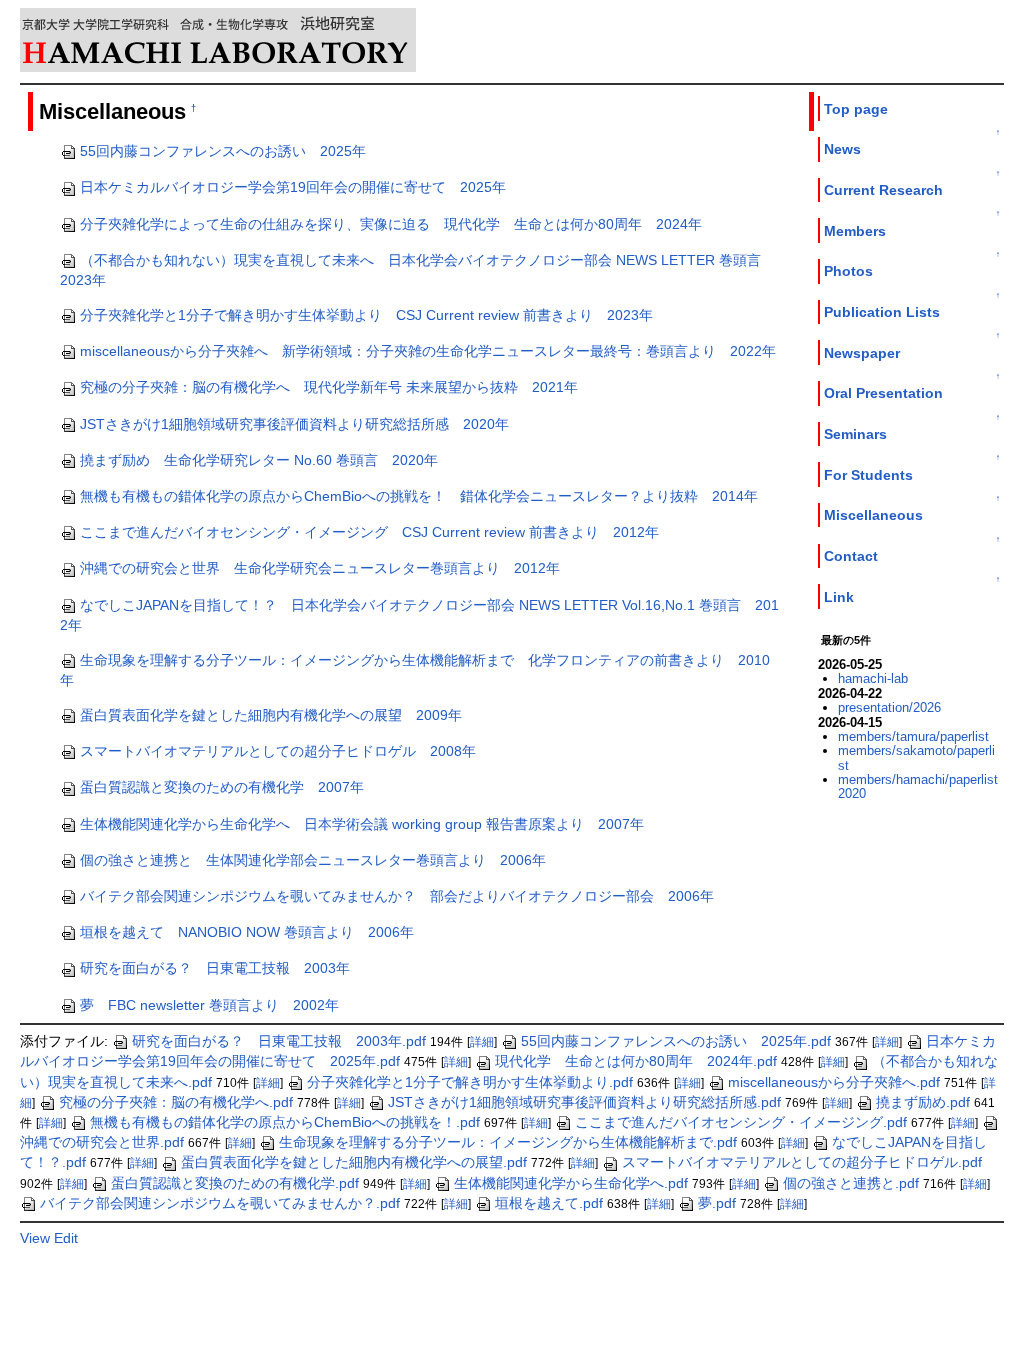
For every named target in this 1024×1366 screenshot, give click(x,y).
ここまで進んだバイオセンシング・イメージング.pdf (741, 1122)
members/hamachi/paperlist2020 (918, 786)
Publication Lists (882, 312)
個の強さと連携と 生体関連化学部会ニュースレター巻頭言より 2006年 (313, 860)
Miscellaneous (873, 515)
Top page (856, 109)
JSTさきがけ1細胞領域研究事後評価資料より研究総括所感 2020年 (294, 424)
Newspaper (862, 353)
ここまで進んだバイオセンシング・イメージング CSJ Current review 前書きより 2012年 (369, 532)
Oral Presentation (883, 393)
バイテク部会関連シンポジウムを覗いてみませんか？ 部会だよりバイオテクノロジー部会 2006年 (397, 896)
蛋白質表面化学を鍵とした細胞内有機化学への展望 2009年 (271, 715)
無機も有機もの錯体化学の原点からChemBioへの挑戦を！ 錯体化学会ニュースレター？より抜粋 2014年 (419, 496)
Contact (851, 556)
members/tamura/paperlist (913, 736)
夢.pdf (717, 1203)
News (842, 149)
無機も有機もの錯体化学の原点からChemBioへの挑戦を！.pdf (285, 1122)
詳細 (482, 1042)
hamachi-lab (873, 678)
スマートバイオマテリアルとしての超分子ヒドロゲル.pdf (802, 1162)
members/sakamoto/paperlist (916, 757)
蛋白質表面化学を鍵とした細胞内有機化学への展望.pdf (354, 1162)
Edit (66, 1238)
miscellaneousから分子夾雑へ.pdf (834, 1082)
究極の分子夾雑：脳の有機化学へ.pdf (176, 1102)
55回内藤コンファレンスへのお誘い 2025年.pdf (676, 1041)
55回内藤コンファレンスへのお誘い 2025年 (223, 151)
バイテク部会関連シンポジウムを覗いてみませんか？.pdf (220, 1203)
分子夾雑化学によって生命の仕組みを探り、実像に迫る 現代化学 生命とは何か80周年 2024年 (391, 224)
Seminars (855, 434)
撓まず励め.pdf (923, 1102)
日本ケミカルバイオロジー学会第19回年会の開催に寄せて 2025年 (293, 187)
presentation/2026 (889, 707)
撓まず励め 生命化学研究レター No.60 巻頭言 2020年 (259, 460)
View (35, 1238)
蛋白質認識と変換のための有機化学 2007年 (222, 787)
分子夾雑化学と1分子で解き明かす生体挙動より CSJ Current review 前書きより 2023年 (366, 315)
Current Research (883, 190)
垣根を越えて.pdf (549, 1203)
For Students (868, 475)
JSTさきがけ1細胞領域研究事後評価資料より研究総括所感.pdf (584, 1102)
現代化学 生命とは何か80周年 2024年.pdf (636, 1061)
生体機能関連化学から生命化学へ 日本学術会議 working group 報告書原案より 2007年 (362, 824)
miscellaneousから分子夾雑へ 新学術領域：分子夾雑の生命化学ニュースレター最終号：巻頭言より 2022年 (428, 351)
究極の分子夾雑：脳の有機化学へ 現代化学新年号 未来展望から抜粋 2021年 (329, 387)
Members (855, 231)
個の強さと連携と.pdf (851, 1183)
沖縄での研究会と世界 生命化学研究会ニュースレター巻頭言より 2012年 (320, 568)
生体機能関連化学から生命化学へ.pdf (571, 1183)
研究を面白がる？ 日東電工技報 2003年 (215, 968)
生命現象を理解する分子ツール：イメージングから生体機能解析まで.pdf (508, 1142)
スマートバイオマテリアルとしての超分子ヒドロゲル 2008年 (278, 751)
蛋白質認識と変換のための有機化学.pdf (235, 1183)
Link (839, 597)
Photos (848, 271)
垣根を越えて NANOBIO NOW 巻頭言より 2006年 (247, 932)
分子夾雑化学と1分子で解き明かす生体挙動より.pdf (470, 1082)
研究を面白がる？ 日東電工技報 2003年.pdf (279, 1041)
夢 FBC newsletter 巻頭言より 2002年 (209, 1005)
